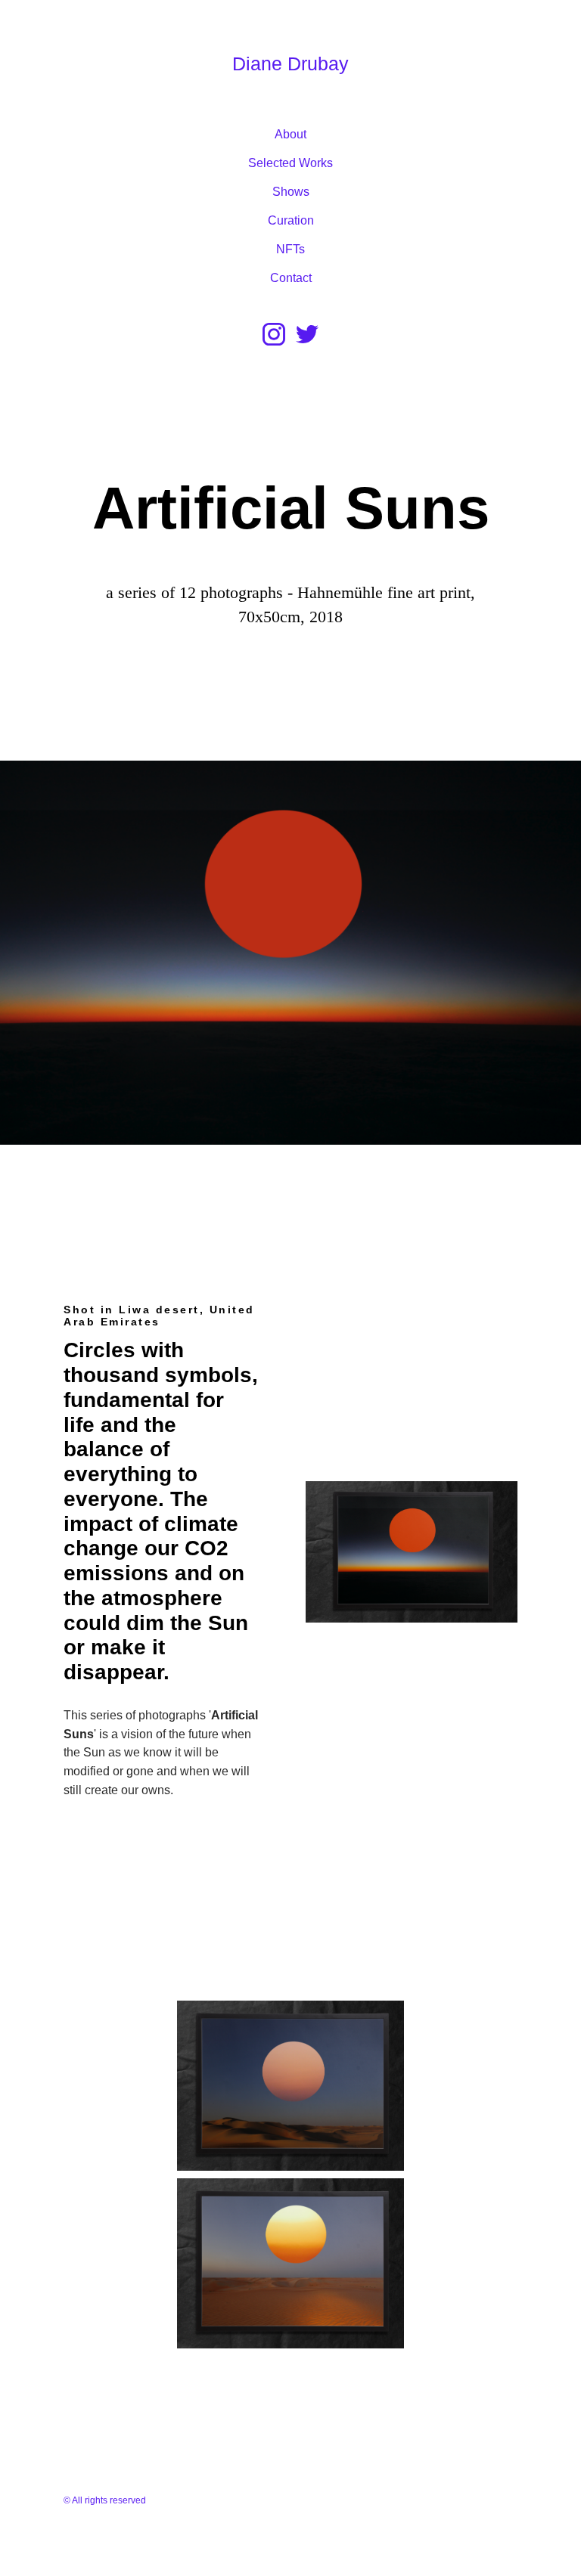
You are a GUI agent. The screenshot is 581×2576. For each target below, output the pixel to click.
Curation (291, 220)
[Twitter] (307, 334)
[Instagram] (274, 334)
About (290, 134)
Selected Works (290, 163)
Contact (291, 278)
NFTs (290, 249)
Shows (291, 192)
